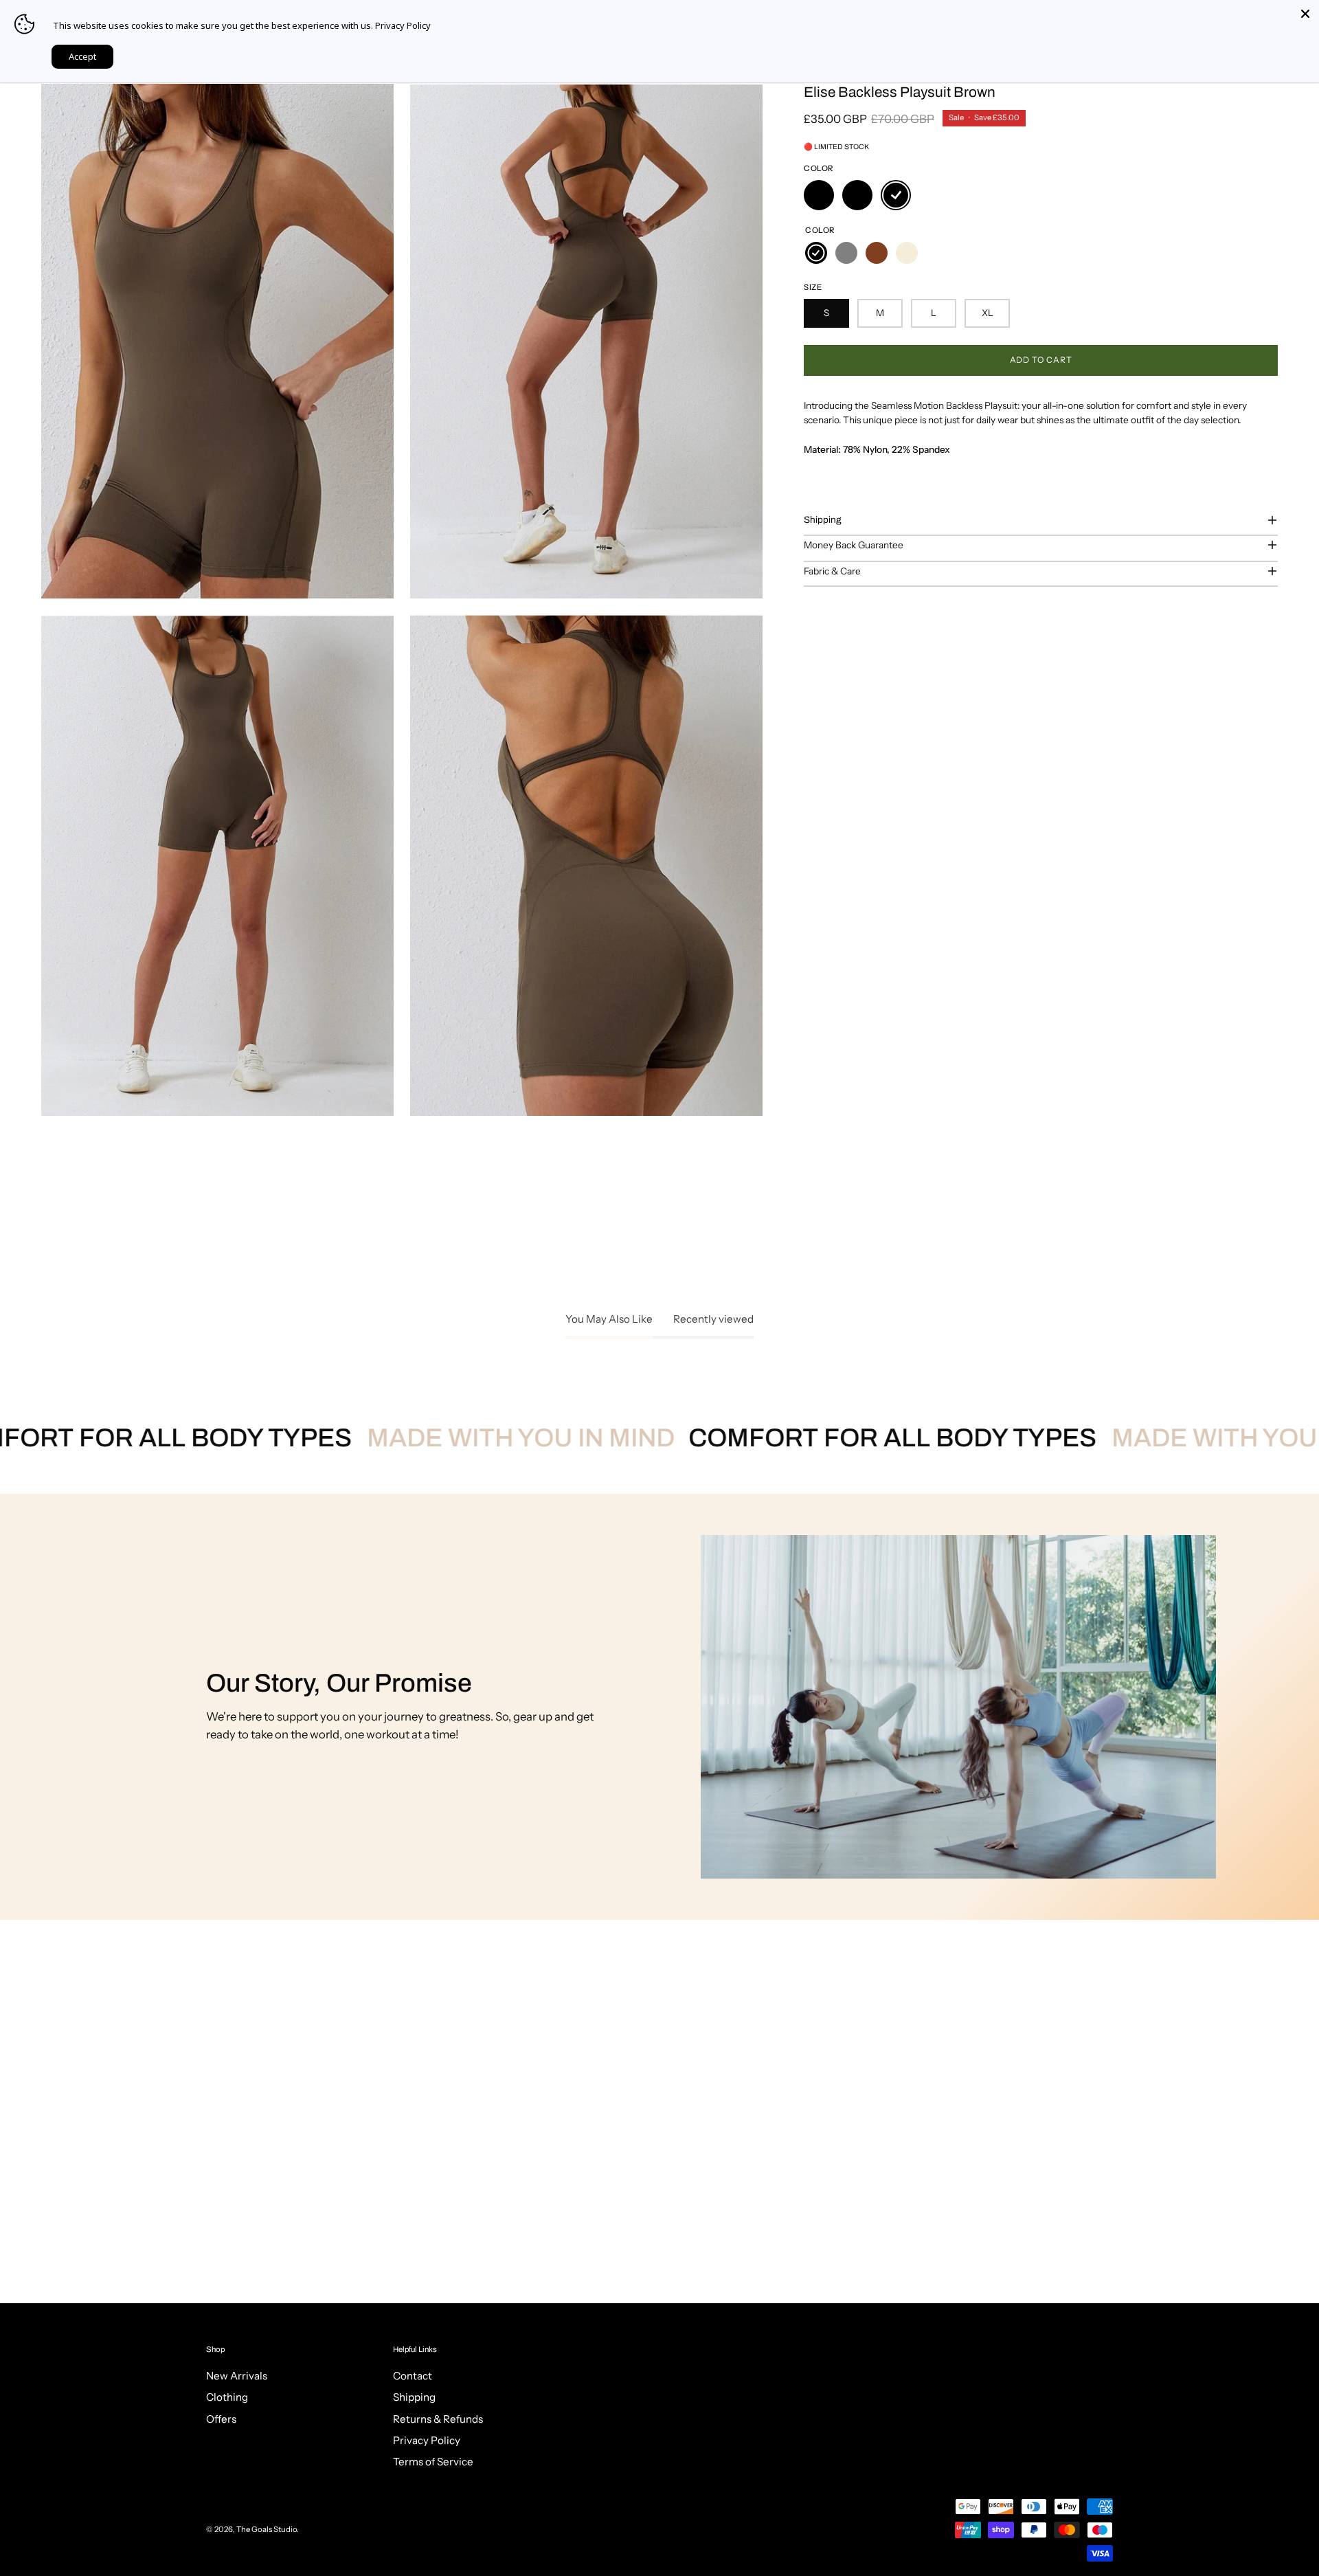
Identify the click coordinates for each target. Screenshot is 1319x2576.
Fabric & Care (832, 571)
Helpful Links (415, 2349)
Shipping (823, 520)
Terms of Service (433, 2462)
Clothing (227, 2398)
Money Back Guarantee (854, 545)
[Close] (1305, 14)
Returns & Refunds (438, 2419)
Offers (221, 2419)
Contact (413, 2376)
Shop (215, 2349)
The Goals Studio (267, 2529)
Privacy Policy (427, 2441)
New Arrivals (237, 2376)
